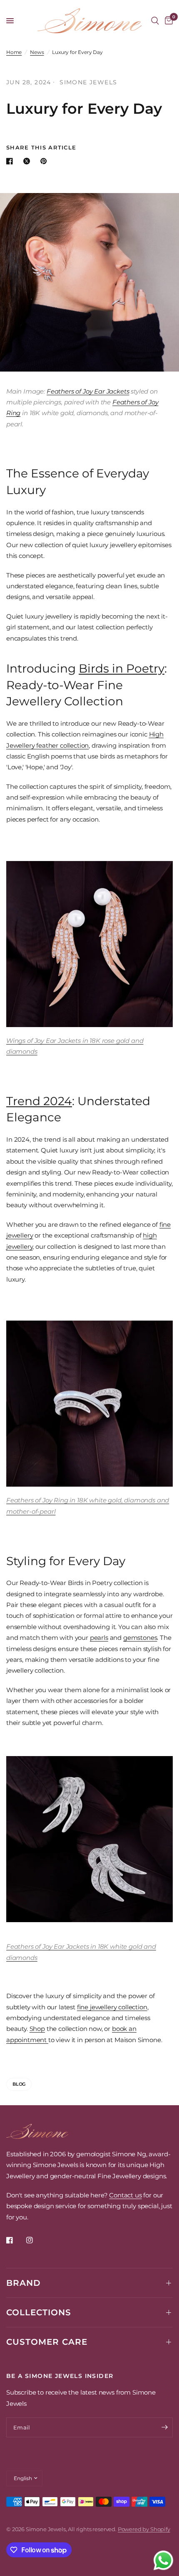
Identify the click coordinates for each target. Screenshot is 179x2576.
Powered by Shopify (144, 2529)
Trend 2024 (39, 1101)
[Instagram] (35, 2240)
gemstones (140, 1638)
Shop (37, 2029)
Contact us (125, 2195)
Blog (19, 2084)
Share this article (41, 148)
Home (14, 52)
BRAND (24, 2283)
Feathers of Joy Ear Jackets (88, 391)
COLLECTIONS (39, 2312)
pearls (99, 1638)
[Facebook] (15, 2240)
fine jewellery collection (112, 2007)
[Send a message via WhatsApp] (163, 2560)
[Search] (155, 21)
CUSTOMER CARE (47, 2342)
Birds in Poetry (122, 668)
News (37, 52)
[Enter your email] (164, 2427)
